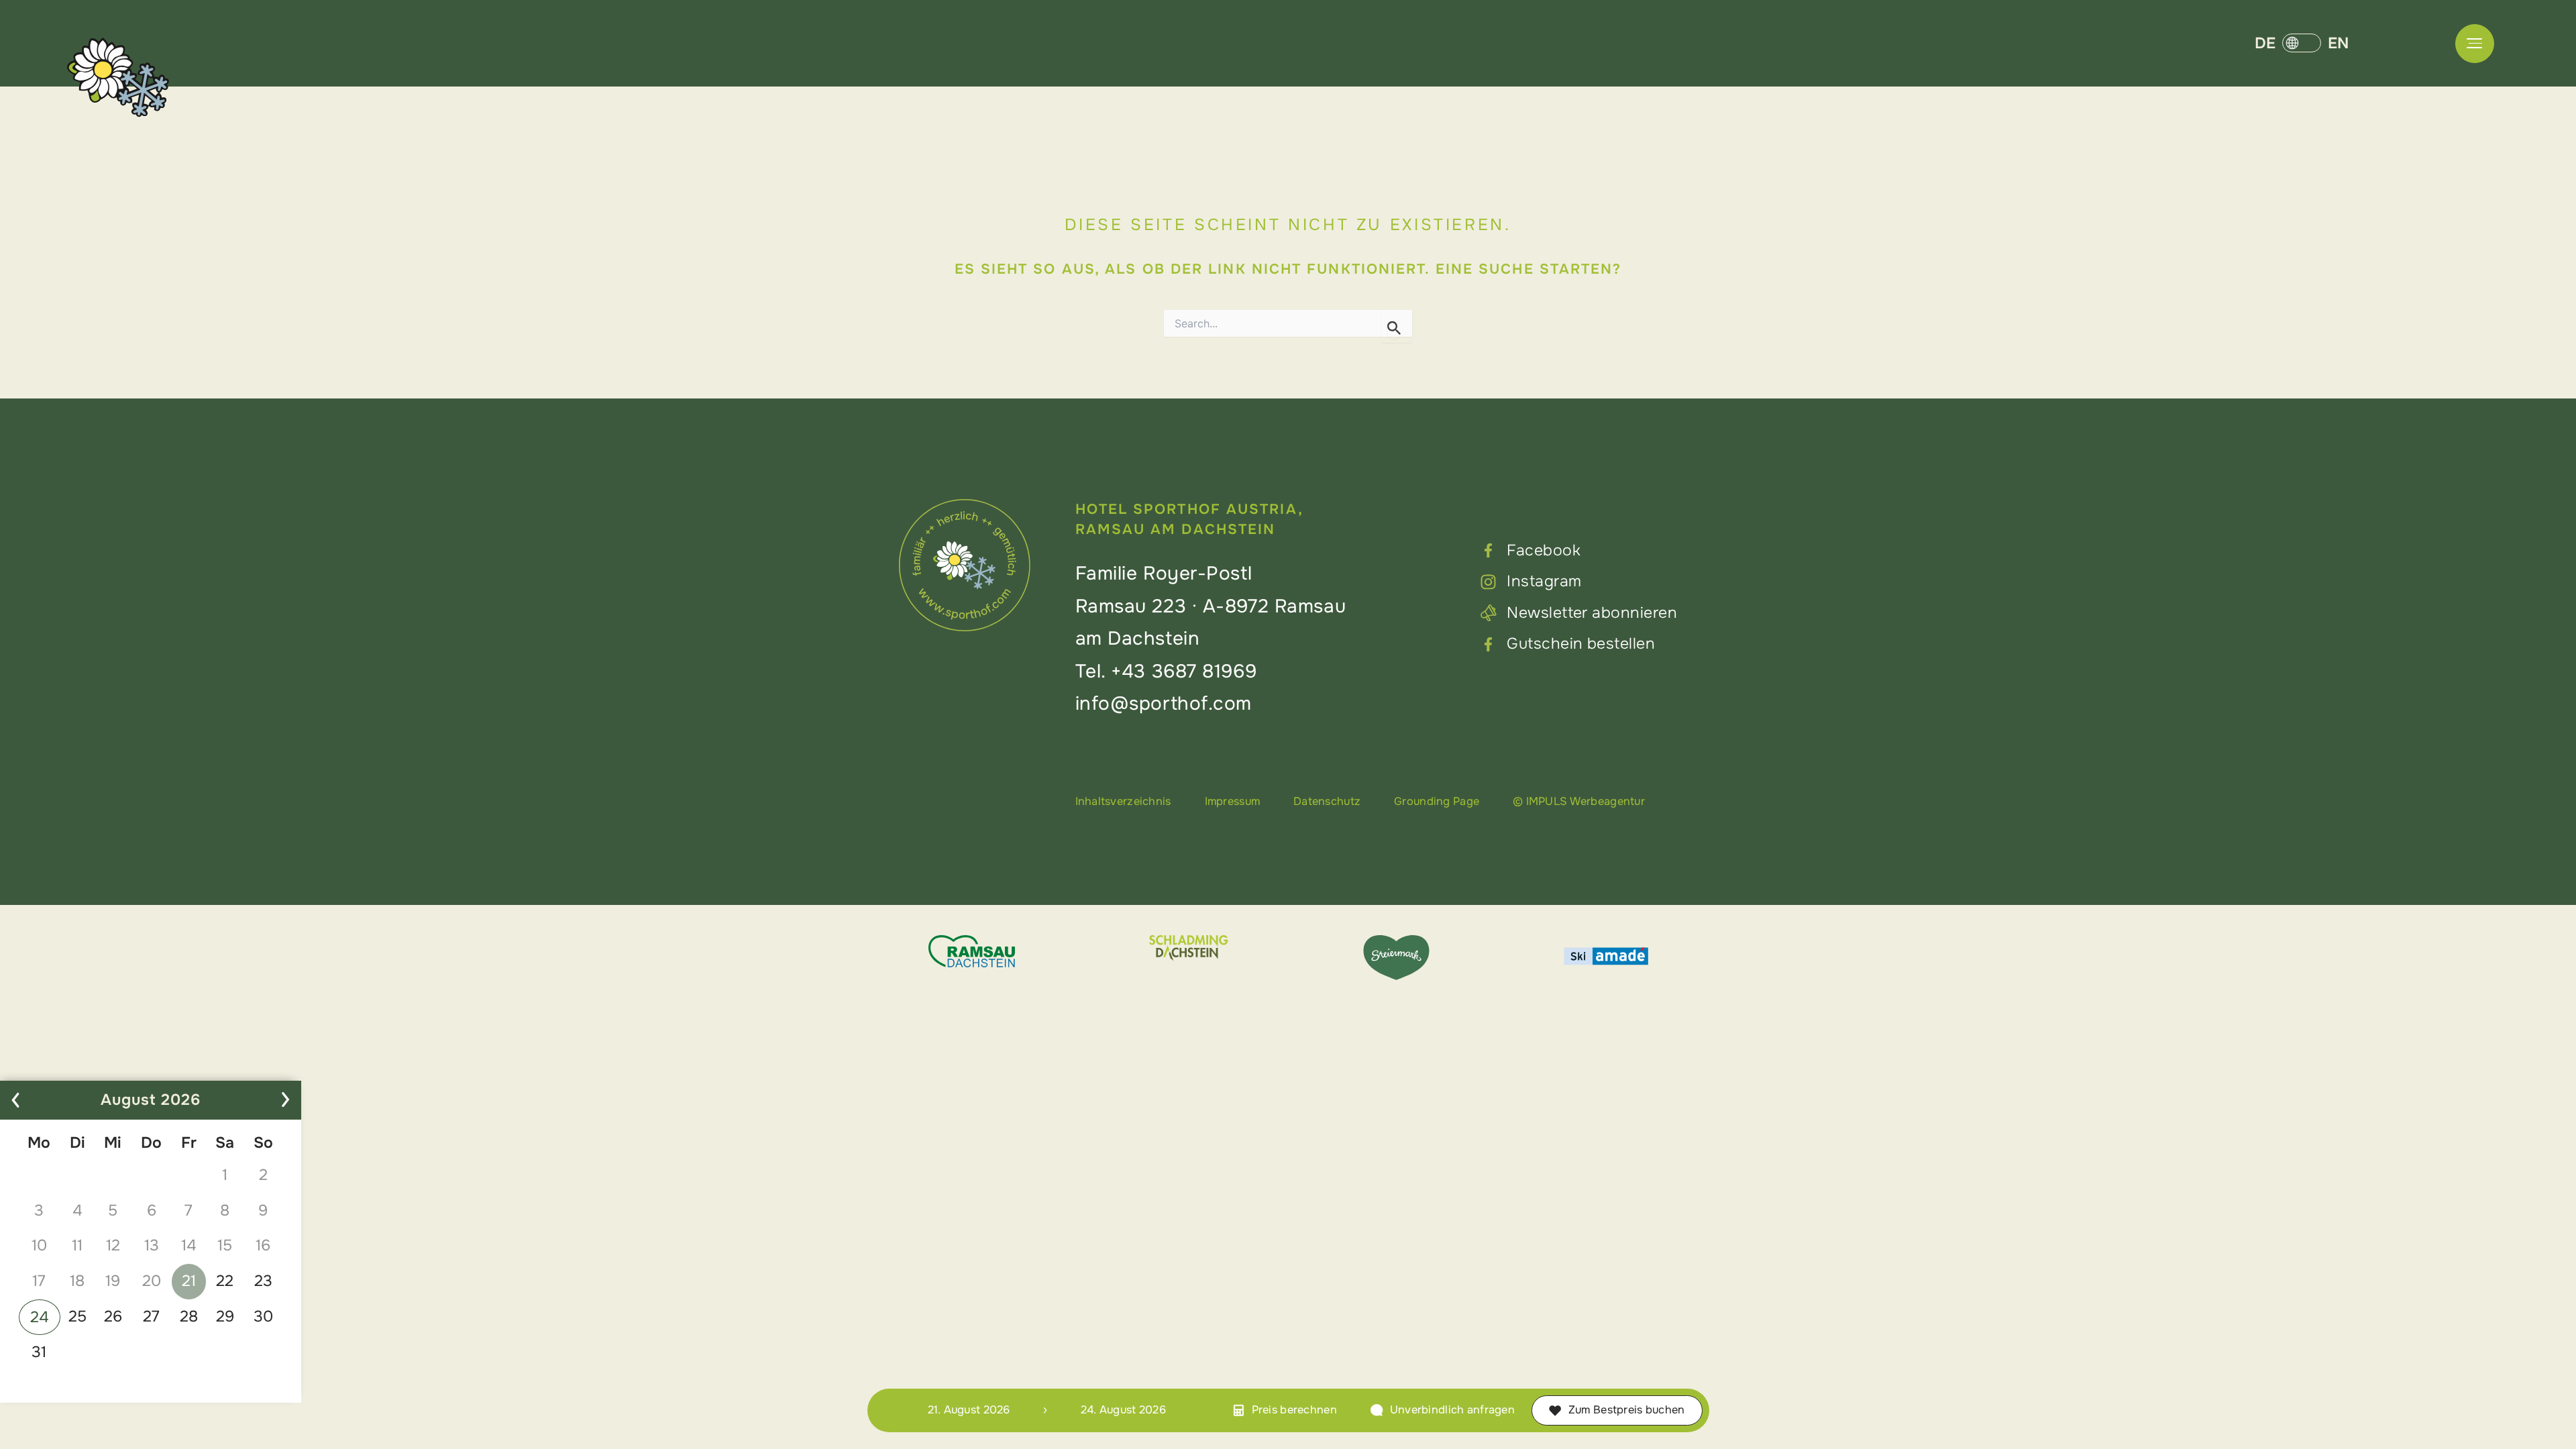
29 (225, 1317)
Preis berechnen (1294, 1410)
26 (113, 1317)
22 (225, 1281)
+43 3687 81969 (1184, 672)
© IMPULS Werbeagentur (1579, 801)
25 (77, 1317)
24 (40, 1317)
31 (39, 1352)
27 (151, 1317)
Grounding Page (1437, 801)
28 (189, 1317)
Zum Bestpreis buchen (1627, 1410)
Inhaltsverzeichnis (1123, 801)
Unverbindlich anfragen (1452, 1410)
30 (263, 1317)
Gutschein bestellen (1581, 644)
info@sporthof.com (1164, 704)
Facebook (1544, 550)
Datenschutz (1327, 801)
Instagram (1544, 581)
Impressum (1233, 801)
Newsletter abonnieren (1592, 613)
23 (263, 1281)
